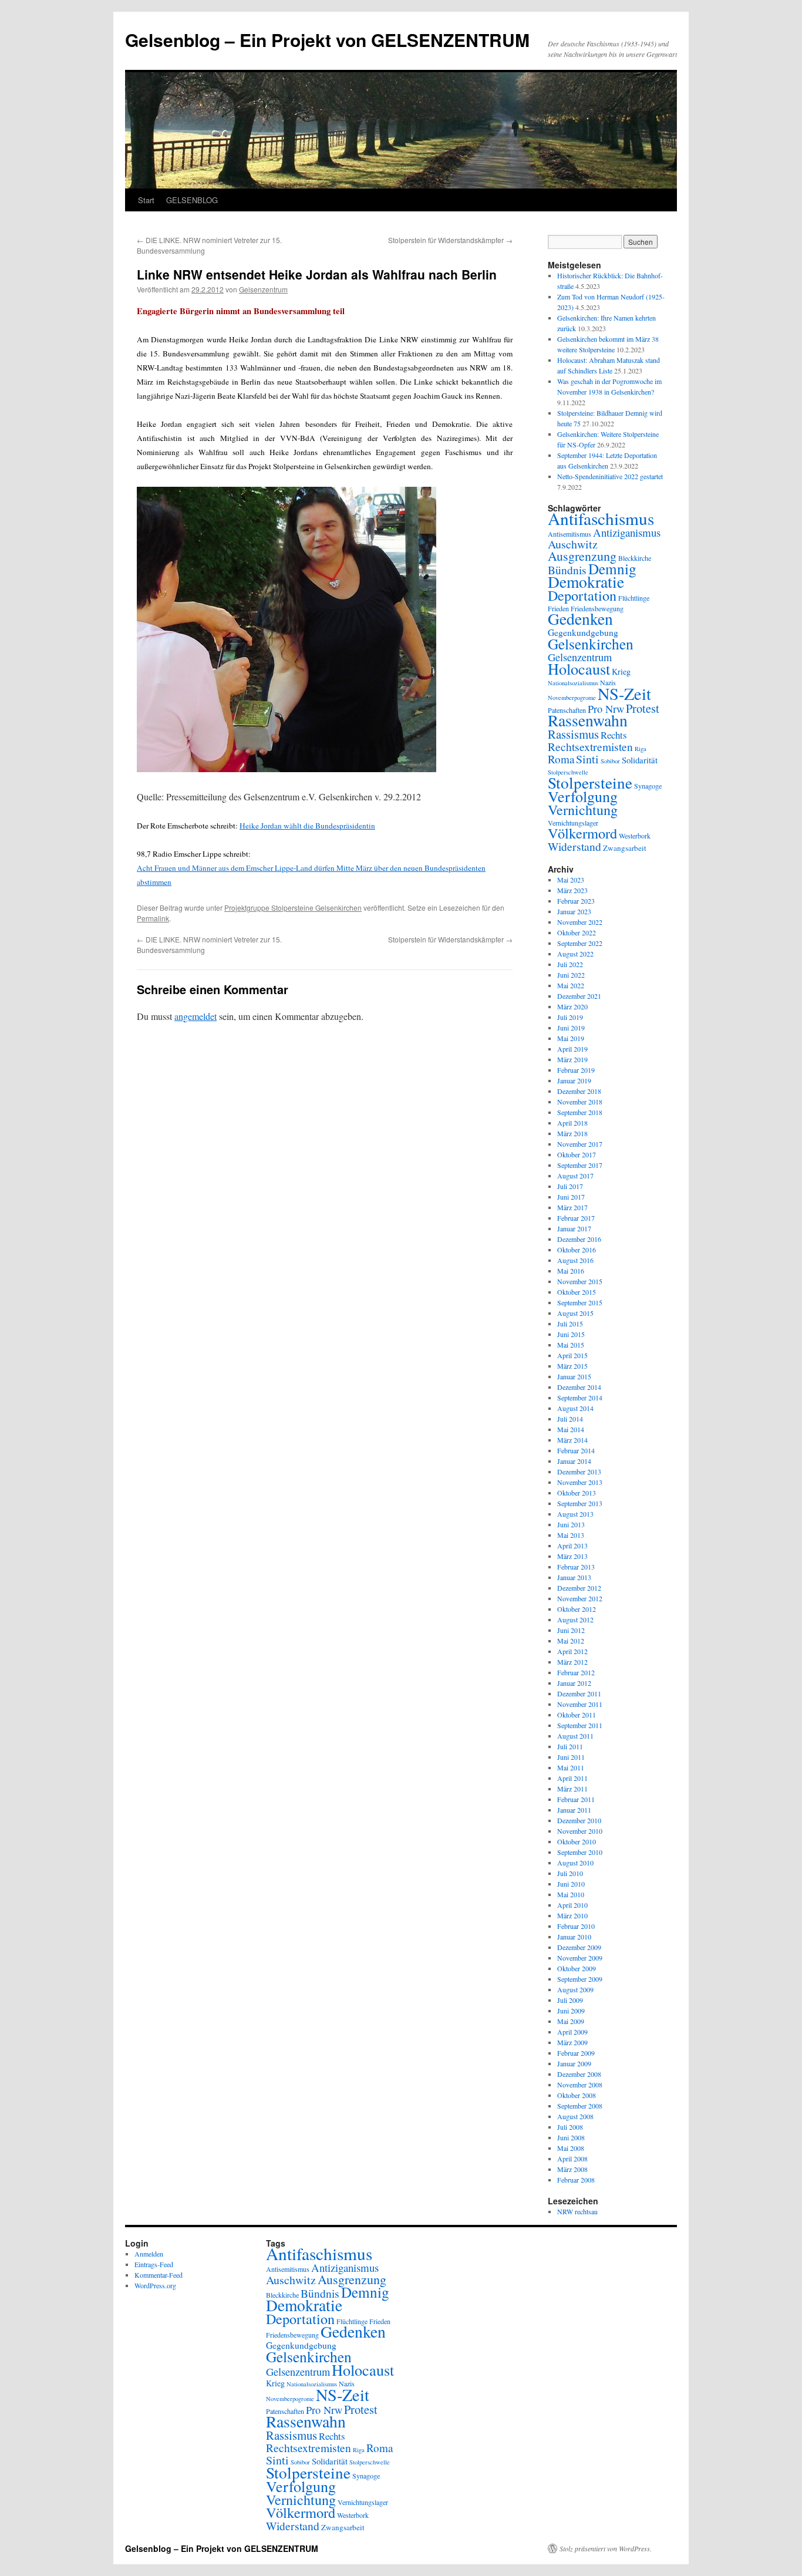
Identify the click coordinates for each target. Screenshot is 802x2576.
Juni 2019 (571, 1028)
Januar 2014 (574, 1461)
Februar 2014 (576, 1450)
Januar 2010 (574, 1937)
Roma (561, 759)
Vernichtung (583, 810)
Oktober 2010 (577, 1841)
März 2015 (572, 1366)
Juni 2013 (571, 1524)
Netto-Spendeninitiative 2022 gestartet (610, 476)
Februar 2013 (576, 1567)
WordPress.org (155, 2285)
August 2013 (575, 1514)
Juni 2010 (571, 1884)
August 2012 (575, 1619)
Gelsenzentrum (263, 289)
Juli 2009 (570, 2000)
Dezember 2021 (579, 996)
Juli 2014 (570, 1419)
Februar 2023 (576, 901)
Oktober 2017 (577, 1154)
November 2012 (580, 1598)
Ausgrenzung (582, 556)
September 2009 (580, 1979)
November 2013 (580, 1482)
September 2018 (580, 1112)
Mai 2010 (571, 1894)
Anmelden (149, 2254)
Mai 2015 (571, 1345)
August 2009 (575, 1989)
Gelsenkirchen (591, 644)
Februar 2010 (576, 1926)
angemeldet (196, 1016)
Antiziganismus (627, 532)
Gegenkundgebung (583, 632)
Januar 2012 (574, 1683)
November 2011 (580, 1704)
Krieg (621, 671)
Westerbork (635, 836)
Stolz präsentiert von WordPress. (606, 2548)
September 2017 (580, 1165)
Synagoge (648, 786)
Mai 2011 (571, 1767)
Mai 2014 (571, 1429)
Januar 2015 (574, 1376)
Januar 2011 (574, 1810)
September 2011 (580, 1725)
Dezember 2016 (579, 1239)
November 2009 (580, 1958)
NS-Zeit (624, 693)
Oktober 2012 (577, 1609)
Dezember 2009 (579, 1947)
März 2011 (572, 1789)
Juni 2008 (571, 2137)
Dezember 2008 (579, 2074)
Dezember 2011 (579, 1693)
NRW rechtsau (577, 2211)
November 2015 (580, 1281)
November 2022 (580, 922)
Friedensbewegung (292, 2335)
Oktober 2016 (577, 1250)
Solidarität (640, 760)
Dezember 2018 (579, 1091)
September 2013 (580, 1503)
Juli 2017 (570, 1186)
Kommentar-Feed (159, 2275)
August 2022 (575, 954)
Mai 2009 (571, 2021)
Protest (643, 708)
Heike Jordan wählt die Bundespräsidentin (307, 826)
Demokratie (586, 582)
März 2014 (572, 1440)
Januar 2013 (574, 1577)
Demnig (612, 568)
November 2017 (580, 1144)
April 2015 (572, 1355)
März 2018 (572, 1133)
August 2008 (575, 2116)
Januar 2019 (574, 1080)
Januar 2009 (574, 2063)
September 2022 (580, 943)
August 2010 (575, 1863)
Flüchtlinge (634, 598)
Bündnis (567, 570)
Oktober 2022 (577, 932)
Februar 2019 (576, 1070)
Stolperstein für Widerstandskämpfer (450, 240)
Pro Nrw (606, 709)
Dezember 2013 (579, 1471)
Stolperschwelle (370, 2462)
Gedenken (580, 619)
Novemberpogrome (572, 698)
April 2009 (572, 2032)
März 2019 (572, 1059)
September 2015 (580, 1302)
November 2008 (580, 2085)
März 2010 (572, 1915)
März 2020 (572, 1006)
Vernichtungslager (573, 823)
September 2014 (580, 1398)
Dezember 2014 (579, 1387)
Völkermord (582, 833)
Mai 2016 (571, 1271)
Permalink (153, 918)
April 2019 (572, 1049)
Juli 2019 (570, 1017)
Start (146, 200)
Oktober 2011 (577, 1715)
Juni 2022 (571, 975)
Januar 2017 (574, 1228)
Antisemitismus (570, 534)
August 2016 (575, 1260)
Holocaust (579, 669)
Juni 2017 (571, 1197)
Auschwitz (573, 544)
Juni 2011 (571, 1757)
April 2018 (572, 1123)
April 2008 (572, 2159)
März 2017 (572, 1207)
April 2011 (572, 1778)
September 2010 (580, 1852)
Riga (641, 749)
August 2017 (575, 1176)
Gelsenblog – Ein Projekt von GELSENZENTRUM (327, 40)
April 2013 (572, 1545)
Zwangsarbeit (625, 848)
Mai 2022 (571, 985)
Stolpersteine (590, 782)
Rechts (614, 735)
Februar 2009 (576, 2053)
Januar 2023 (574, 911)
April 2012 (572, 1651)
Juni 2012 (571, 1630)
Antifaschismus (601, 518)
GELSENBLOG (192, 200)
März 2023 (572, 890)
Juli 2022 (570, 964)
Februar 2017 (576, 1218)
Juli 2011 (570, 1746)
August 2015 (575, 1313)
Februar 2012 (576, 1672)
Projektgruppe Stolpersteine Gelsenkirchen (293, 908)
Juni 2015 (571, 1334)
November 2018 (580, 1102)
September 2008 (580, 2106)
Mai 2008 (571, 2148)
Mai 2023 (571, 880)
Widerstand (574, 846)
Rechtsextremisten (590, 746)
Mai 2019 (571, 1038)
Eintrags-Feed (154, 2264)
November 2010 (580, 1831)
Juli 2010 (570, 1873)
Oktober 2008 (577, 2095)
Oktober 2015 (577, 1292)
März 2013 (572, 1556)
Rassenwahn (588, 720)
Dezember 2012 (579, 1588)
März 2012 (572, 1662)
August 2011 (575, 1736)
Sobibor (610, 761)
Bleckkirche (635, 558)
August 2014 (575, 1408)
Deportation (582, 595)
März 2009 (572, 2042)
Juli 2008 (570, 2127)
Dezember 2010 (579, 1820)
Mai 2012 (571, 1641)
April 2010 (572, 1905)
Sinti (587, 759)
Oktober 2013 (577, 1493)
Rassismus (573, 734)
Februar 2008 (576, 2180)
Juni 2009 (571, 2011)
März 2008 (572, 2169)
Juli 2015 (570, 1324)
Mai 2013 (571, 1535)
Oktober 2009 (577, 1968)
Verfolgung (583, 796)
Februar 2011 (576, 1799)
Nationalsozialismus (573, 683)
